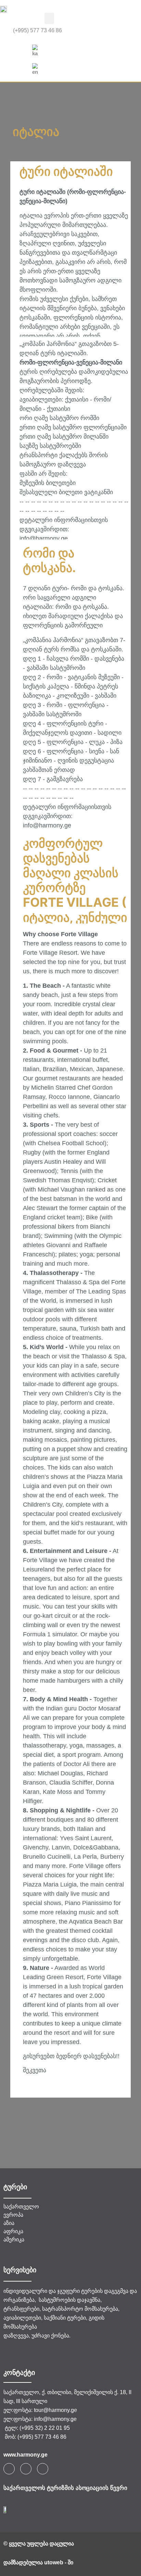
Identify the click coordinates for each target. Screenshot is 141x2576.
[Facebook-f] (9, 2469)
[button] (49, 18)
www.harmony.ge (25, 2455)
